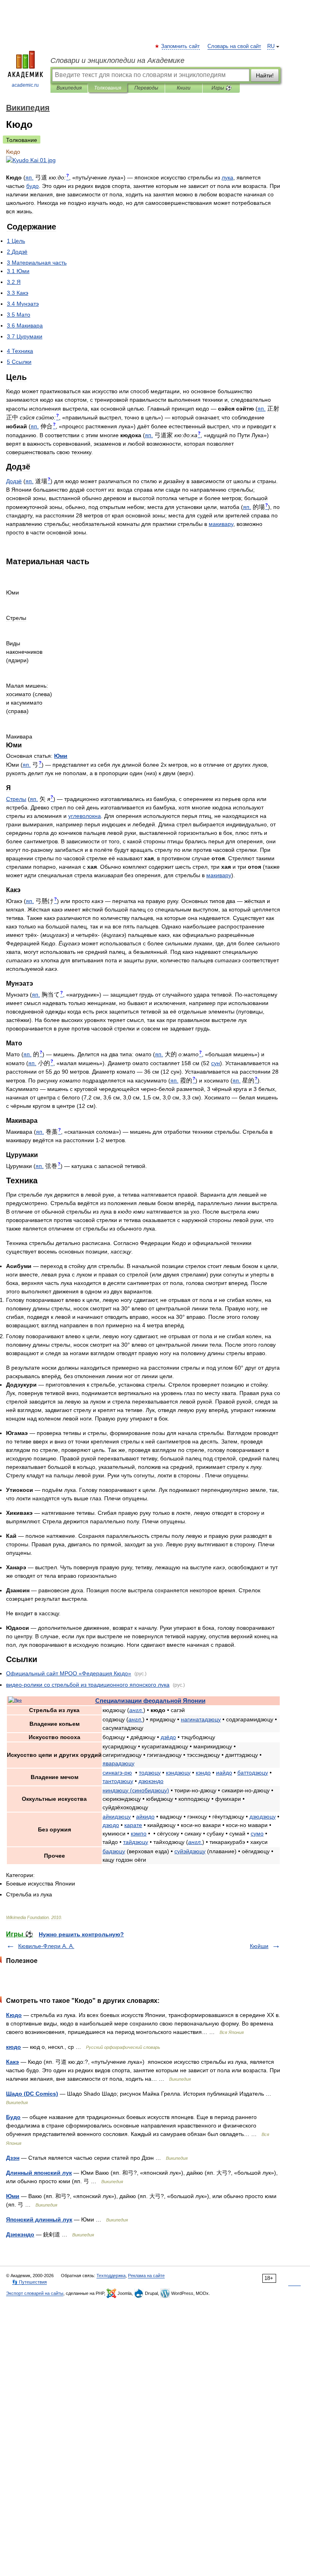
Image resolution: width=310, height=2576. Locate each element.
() (136, 1790)
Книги (184, 88)
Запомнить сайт (181, 46)
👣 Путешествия (29, 2282)
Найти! (265, 75)
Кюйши (259, 1946)
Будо (13, 2117)
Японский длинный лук (39, 2219)
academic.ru (25, 85)
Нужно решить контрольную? (81, 1934)
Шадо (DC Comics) (32, 2094)
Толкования (108, 88)
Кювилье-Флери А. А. (46, 1946)
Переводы (146, 88)
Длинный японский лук (39, 2173)
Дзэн (13, 2158)
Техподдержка (111, 2276)
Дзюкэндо (20, 2234)
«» (69, 1673)
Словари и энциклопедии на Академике (117, 60)
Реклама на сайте (146, 2276)
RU (271, 46)
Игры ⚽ (221, 88)
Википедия (69, 88)
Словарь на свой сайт (234, 46)
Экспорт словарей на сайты (35, 2293)
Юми (13, 2196)
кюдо (14, 2047)
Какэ (13, 2062)
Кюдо (14, 2015)
